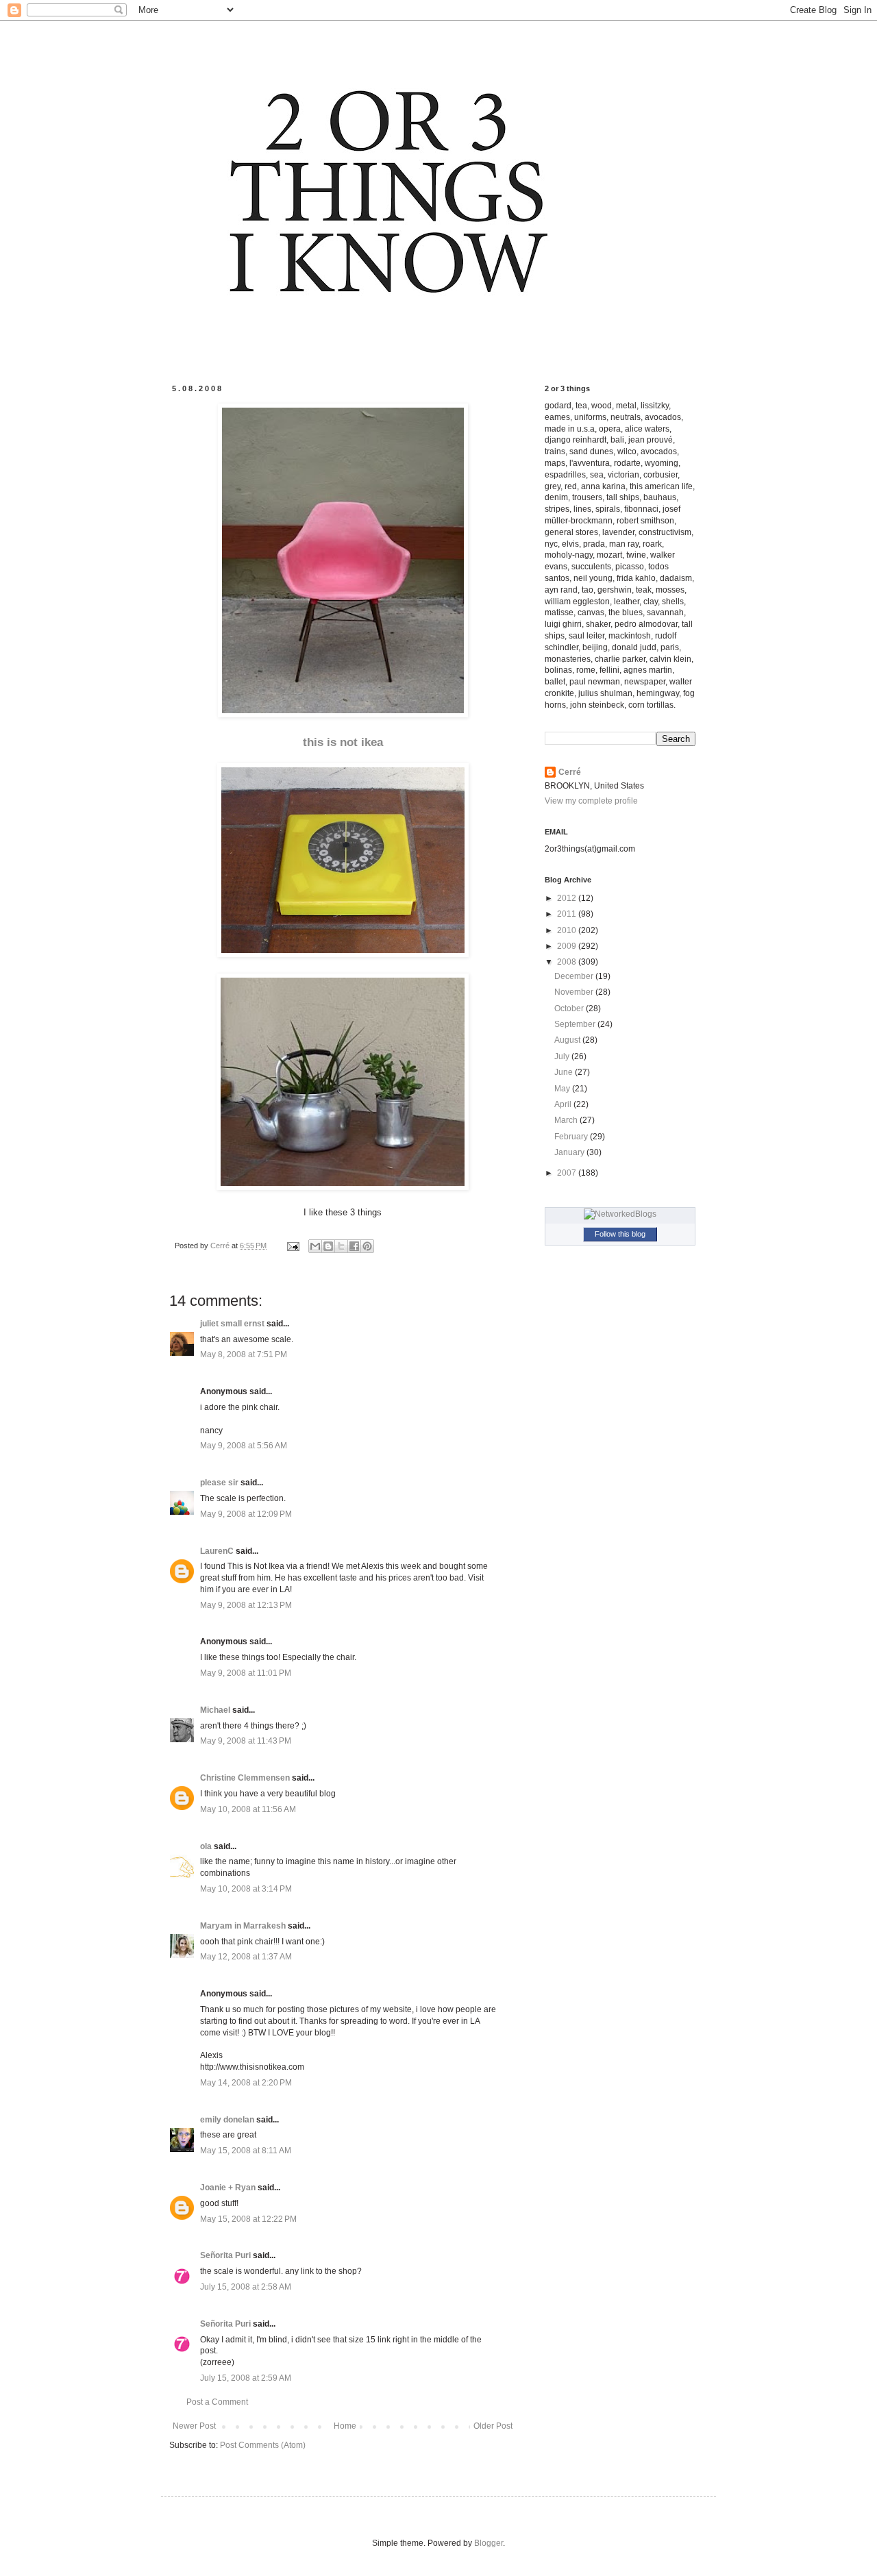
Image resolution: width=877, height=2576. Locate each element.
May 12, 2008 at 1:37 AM (246, 1957)
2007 (568, 1173)
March (567, 1120)
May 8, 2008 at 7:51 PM (244, 1354)
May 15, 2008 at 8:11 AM (246, 2151)
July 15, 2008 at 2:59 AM (246, 2378)
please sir (219, 1483)
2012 (568, 898)
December (575, 976)
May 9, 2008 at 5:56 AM (244, 1446)
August (568, 1040)
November (575, 992)
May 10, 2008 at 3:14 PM (246, 1889)
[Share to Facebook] (354, 1246)
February (572, 1137)
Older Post (493, 2426)
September (576, 1024)
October (570, 1008)
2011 (568, 914)
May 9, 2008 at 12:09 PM (246, 1514)
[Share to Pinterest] (367, 1246)
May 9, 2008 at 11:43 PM (246, 1741)
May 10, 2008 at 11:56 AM (248, 1809)
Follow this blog (620, 1234)
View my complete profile (591, 801)
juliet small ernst (232, 1324)
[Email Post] (293, 1246)
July (563, 1056)
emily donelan (227, 2120)
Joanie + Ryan (228, 2188)
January (570, 1152)
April (564, 1104)
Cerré (570, 772)
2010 (568, 930)
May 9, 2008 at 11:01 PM (246, 1673)
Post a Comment (217, 2402)
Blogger (489, 2543)
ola (206, 1846)
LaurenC (217, 1551)
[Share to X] (341, 1246)
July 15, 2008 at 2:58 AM (246, 2287)
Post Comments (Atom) (263, 2445)
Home (345, 2426)
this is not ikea (343, 742)
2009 (568, 946)
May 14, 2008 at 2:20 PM (246, 2083)
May (563, 1089)
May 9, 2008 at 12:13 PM (246, 1605)
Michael (215, 1710)
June (565, 1072)
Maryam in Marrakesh (243, 1926)
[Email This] (315, 1246)
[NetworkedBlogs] (620, 1214)
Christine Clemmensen (245, 1778)
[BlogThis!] (328, 1246)
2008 (568, 962)
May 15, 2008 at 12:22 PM (248, 2219)
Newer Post (194, 2426)
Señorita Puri (225, 2255)
